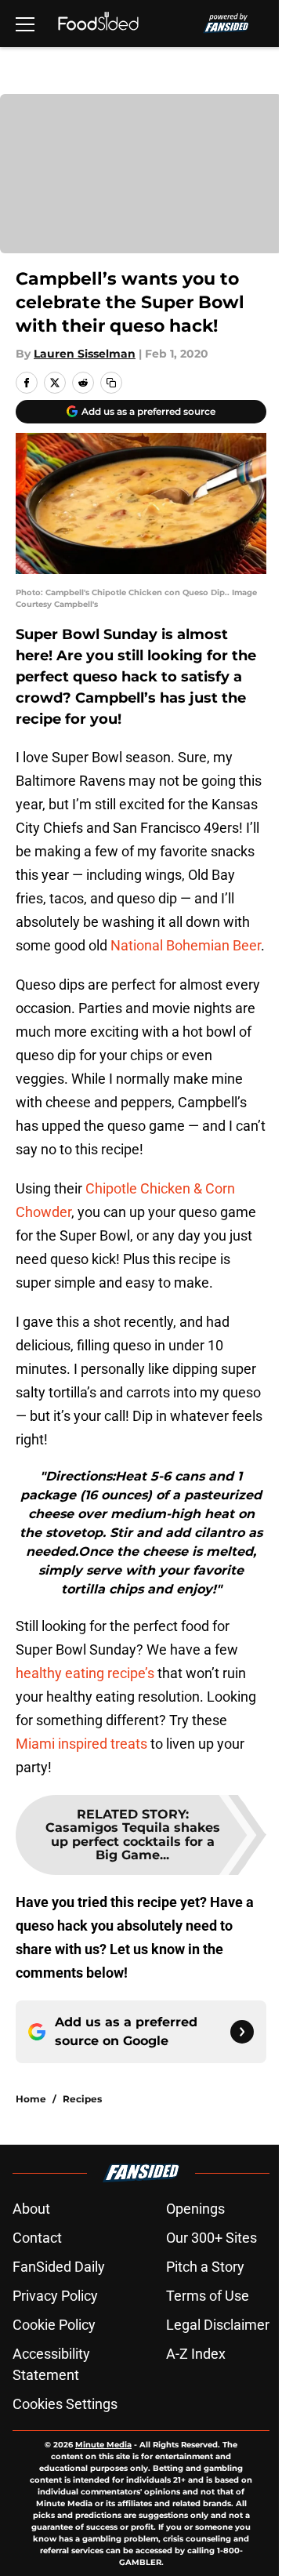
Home (31, 2099)
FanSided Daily (59, 2267)
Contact (37, 2238)
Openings (195, 2209)
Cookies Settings (65, 2404)
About (31, 2209)
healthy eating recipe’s (85, 1673)
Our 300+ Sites (211, 2238)
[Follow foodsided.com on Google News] (242, 2032)
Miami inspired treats (81, 1744)
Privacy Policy (55, 2296)
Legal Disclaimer (218, 2325)
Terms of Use (208, 2296)
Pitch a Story (205, 2267)
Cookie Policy (54, 2325)
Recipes (82, 2099)
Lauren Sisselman (85, 354)
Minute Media (103, 2445)
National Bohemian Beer (186, 945)
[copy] (111, 383)
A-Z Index (196, 2354)
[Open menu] (25, 24)
